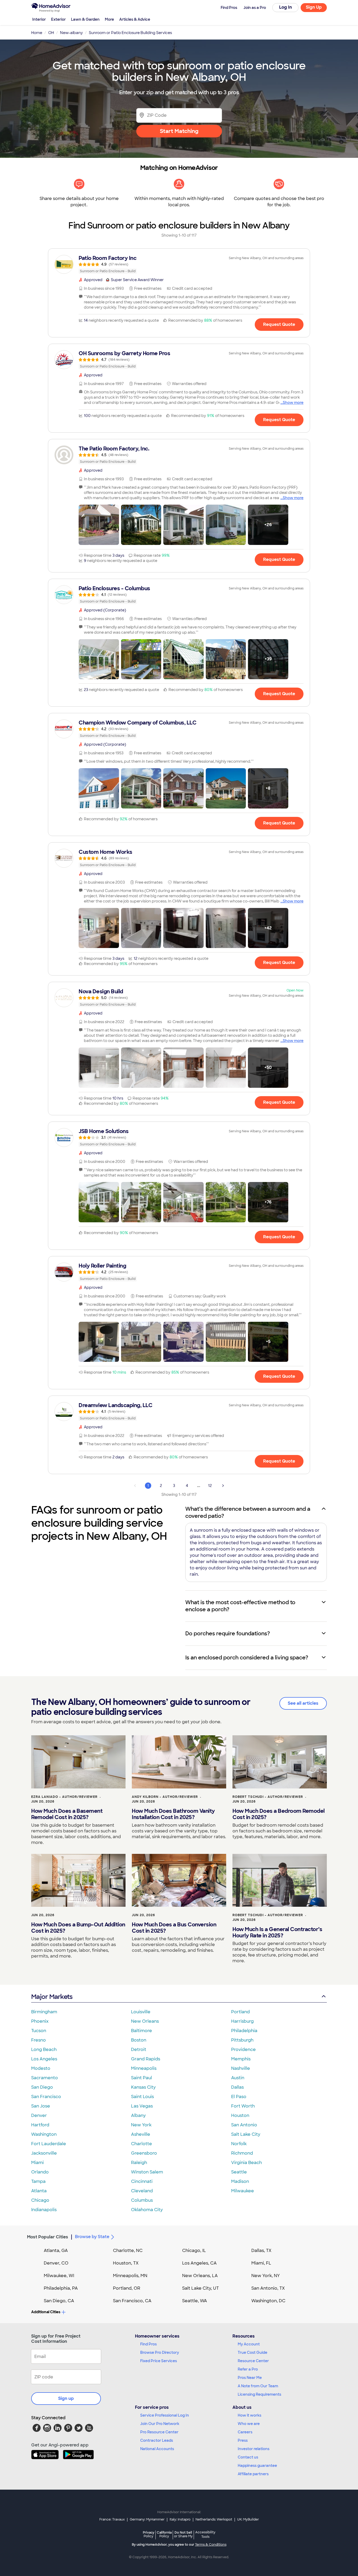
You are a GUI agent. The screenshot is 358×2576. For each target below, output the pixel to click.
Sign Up (314, 7)
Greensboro (144, 2153)
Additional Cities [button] (46, 2312)
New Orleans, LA (200, 2276)
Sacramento (45, 2078)
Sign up (66, 2398)
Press (243, 2440)
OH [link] (51, 33)
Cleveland (142, 2191)
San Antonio (244, 2125)
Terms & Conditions (211, 2545)
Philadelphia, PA (61, 2288)
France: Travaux (112, 2519)
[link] (179, 264)
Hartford (40, 2125)
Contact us (248, 2457)
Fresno (39, 2040)
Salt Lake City (246, 2134)
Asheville (141, 2134)
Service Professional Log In (165, 2415)
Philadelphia (244, 2031)
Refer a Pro (248, 2369)
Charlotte (142, 2144)
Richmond (242, 2153)
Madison (240, 2181)
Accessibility (205, 2535)
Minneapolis (144, 2068)
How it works (249, 2415)
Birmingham (44, 2012)
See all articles (303, 1703)
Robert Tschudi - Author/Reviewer (268, 1797)
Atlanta (39, 2191)
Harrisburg (242, 2021)
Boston (139, 2040)
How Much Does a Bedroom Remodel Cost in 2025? (279, 1814)
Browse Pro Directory (160, 2352)
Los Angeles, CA (199, 2263)
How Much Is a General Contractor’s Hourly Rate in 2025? (277, 1932)
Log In (286, 7)
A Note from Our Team (258, 2386)
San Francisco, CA (132, 2301)
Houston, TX (126, 2263)
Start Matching (179, 131)
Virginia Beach (246, 2163)
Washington (44, 2134)
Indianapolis (44, 2210)
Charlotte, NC (128, 2251)
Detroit (139, 2050)
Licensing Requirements (259, 2394)
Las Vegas (142, 2106)
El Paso (239, 2097)
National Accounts (157, 2449)
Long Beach (44, 2050)
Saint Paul (142, 2078)
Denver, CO (56, 2263)
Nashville (241, 2068)
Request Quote (279, 324)
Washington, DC (268, 2301)
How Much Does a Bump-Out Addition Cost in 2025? (78, 1928)
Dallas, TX (261, 2251)
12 (210, 1486)
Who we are (249, 2424)
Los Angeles (44, 2059)
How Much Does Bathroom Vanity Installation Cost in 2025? (173, 1814)
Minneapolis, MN (130, 2276)
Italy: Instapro (180, 2519)
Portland (240, 2012)
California (164, 2534)
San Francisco (46, 2097)
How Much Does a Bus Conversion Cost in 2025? (174, 1928)
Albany (138, 2115)
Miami (37, 2163)
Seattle (239, 2172)
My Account (249, 2344)
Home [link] (37, 33)
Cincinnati (142, 2181)
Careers (245, 2432)
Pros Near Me (250, 2378)
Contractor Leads (157, 2440)
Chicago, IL (194, 2251)
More (109, 19)
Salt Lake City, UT (200, 2288)
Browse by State (92, 2237)
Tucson (39, 2031)
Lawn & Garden (85, 19)
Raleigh (139, 2163)
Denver (39, 2115)
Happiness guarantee (257, 2466)
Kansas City (143, 2087)
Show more (293, 403)
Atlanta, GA (56, 2251)
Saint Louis (142, 2097)
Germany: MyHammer (147, 2519)
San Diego (42, 2087)
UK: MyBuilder (248, 2519)
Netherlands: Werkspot (214, 2519)
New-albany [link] (71, 33)
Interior (39, 19)
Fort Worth (243, 2106)
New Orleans (145, 2021)
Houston (240, 2115)
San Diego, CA (59, 2301)
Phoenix (40, 2021)
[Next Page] (223, 1486)
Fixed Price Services (159, 2361)
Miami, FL (261, 2263)
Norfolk (239, 2144)
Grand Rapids (146, 2059)
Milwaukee (243, 2191)
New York (141, 2125)
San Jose (41, 2106)
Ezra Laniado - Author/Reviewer (64, 1797)
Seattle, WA (195, 2301)
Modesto (41, 2068)
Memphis (241, 2059)
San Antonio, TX (268, 2288)
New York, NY (266, 2276)
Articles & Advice (135, 19)
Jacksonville (44, 2153)
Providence (243, 2050)
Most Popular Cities (48, 2237)
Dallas (237, 2087)
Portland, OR (127, 2288)
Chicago (40, 2200)
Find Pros (148, 2344)
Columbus (142, 2200)
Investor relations (254, 2449)
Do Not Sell (183, 2534)
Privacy (149, 2534)
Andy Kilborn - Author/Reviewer (165, 1797)
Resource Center (253, 2361)
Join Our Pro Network (160, 2424)
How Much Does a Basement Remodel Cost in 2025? (67, 1814)
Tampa (38, 2181)
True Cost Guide (253, 2352)
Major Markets (52, 1997)
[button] (99, 525)
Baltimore (142, 2031)
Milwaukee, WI (59, 2276)
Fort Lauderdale (49, 2144)
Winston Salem (147, 2172)
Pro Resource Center (159, 2432)
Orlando (40, 2172)
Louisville (141, 2012)
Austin (238, 2078)
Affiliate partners (253, 2474)
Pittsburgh (242, 2040)
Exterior (58, 19)
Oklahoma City (147, 2210)
